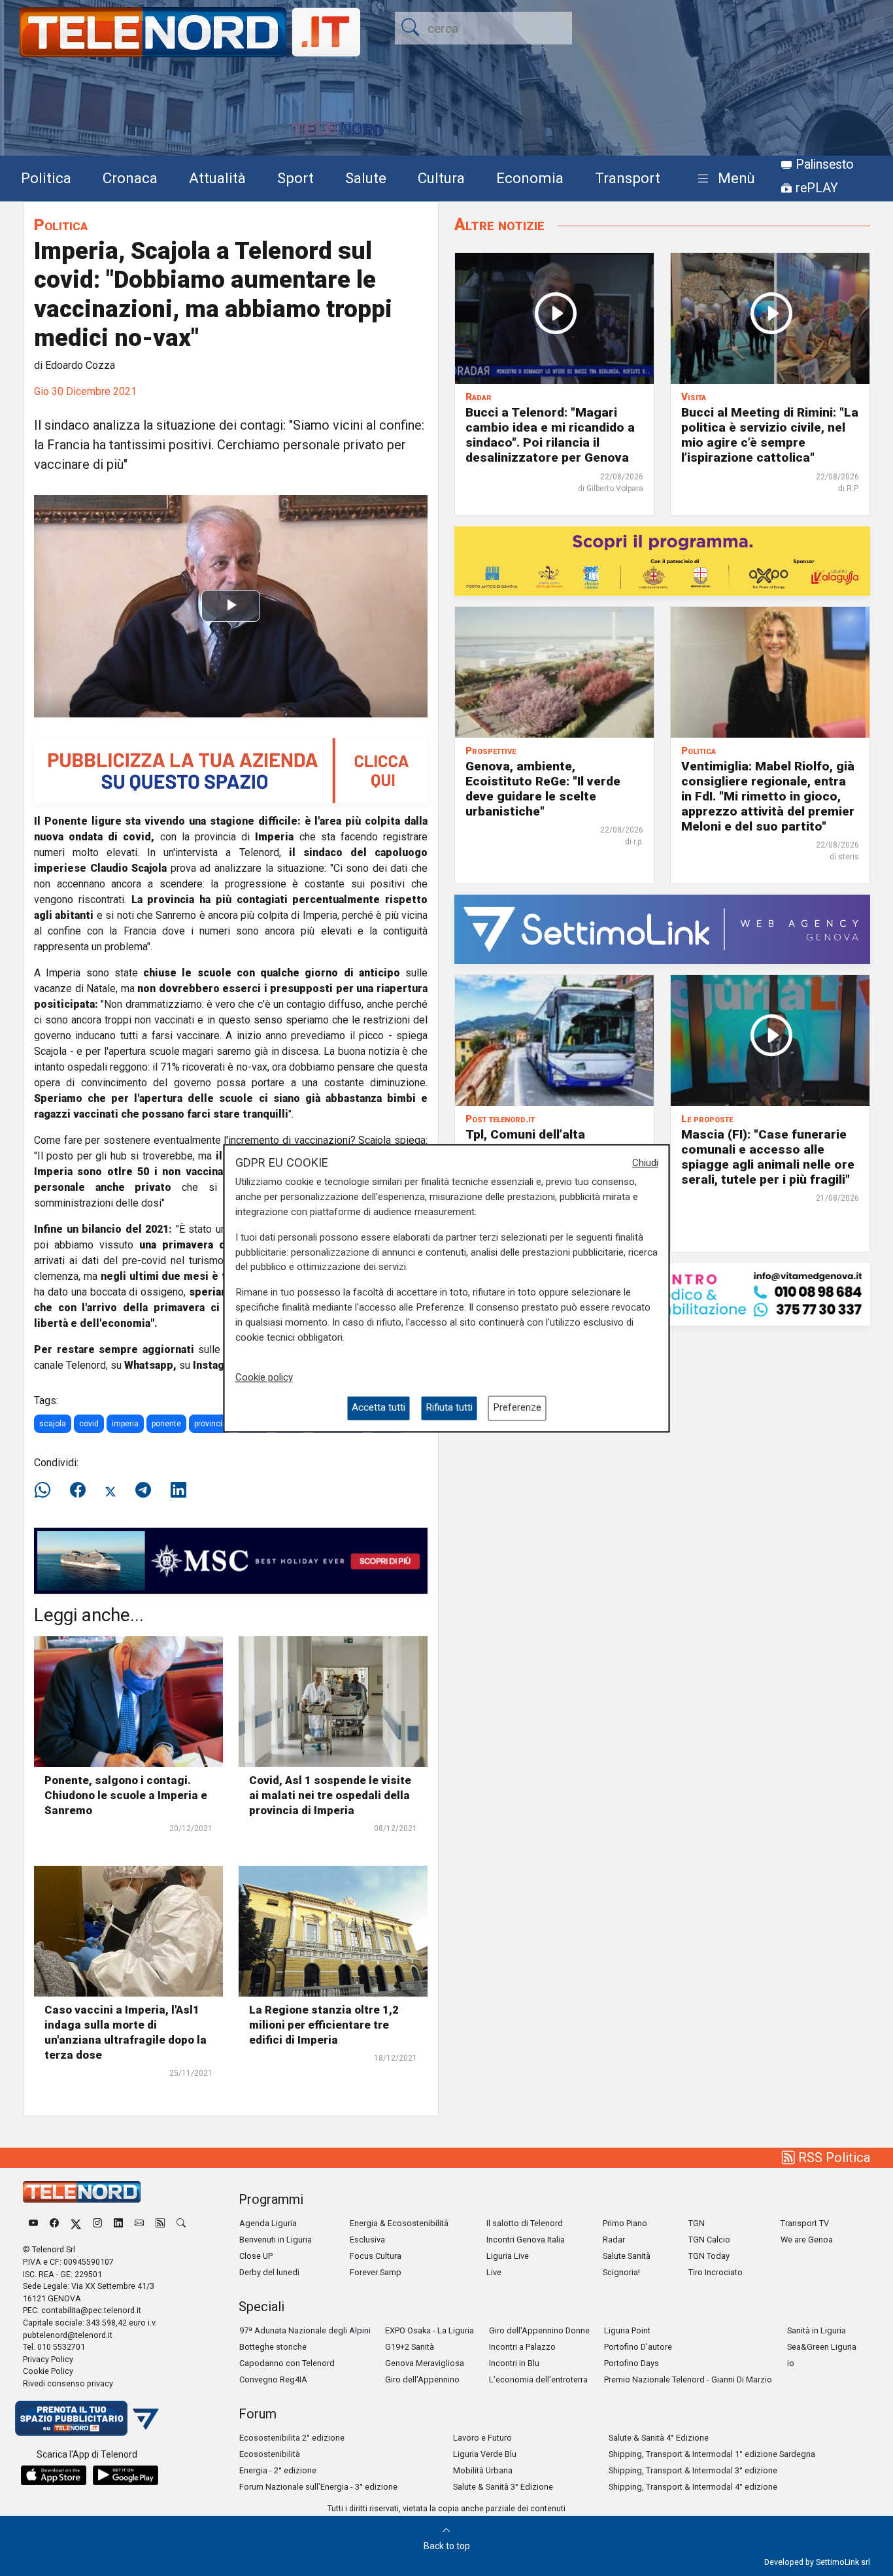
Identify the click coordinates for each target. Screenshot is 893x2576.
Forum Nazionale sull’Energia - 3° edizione (318, 2487)
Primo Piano (625, 2223)
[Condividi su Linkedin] (178, 1490)
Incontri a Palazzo (522, 2347)
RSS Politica (833, 2157)
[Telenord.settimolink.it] (231, 769)
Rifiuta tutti (449, 1408)
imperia (125, 1424)
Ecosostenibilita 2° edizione (292, 2438)
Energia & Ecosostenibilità (399, 2223)
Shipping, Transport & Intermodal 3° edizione (693, 2470)
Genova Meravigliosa (425, 2363)
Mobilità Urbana (483, 2470)
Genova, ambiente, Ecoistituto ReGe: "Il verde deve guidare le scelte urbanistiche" (543, 789)
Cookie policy (264, 1378)
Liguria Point (627, 2330)
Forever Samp (376, 2272)
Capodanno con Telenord (287, 2363)
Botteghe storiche (273, 2347)
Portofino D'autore (638, 2347)
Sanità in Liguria (817, 2330)
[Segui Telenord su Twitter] (76, 2223)
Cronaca (130, 178)
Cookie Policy (48, 2371)
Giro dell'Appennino (422, 2379)
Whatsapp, (150, 1365)
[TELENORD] (82, 2192)
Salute (366, 178)
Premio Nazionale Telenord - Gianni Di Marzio (688, 2379)
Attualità (217, 178)
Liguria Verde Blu (485, 2454)
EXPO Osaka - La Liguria (430, 2330)
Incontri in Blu (514, 2363)
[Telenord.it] (87, 2417)
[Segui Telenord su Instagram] (97, 2223)
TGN (697, 2223)
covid (89, 1424)
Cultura (441, 178)
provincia (211, 1424)
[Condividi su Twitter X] (110, 1490)
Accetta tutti (379, 1408)
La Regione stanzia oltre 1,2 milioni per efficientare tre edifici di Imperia (324, 2025)
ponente (166, 1424)
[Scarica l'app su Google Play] (126, 2475)
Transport (628, 178)
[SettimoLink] (662, 928)
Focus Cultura (376, 2256)
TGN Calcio (709, 2240)
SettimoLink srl (843, 2562)
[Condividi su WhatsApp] (46, 1490)
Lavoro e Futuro (482, 2438)
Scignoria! (621, 2272)
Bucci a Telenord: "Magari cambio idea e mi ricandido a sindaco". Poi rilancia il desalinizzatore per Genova (550, 435)
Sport (295, 178)
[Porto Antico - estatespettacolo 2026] (662, 560)
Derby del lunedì (269, 2272)
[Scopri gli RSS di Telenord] (160, 2223)
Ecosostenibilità (270, 2454)
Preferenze (517, 1408)
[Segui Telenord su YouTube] (33, 2223)
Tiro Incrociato (716, 2272)
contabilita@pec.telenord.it (91, 2310)
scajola (53, 1424)
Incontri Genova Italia (526, 2240)
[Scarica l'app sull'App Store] (54, 2475)
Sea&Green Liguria (822, 2347)
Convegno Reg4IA (273, 2379)
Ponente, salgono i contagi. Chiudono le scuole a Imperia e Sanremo (126, 1795)
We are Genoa (807, 2240)
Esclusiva (367, 2240)
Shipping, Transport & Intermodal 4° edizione (693, 2487)
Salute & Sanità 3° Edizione (503, 2487)
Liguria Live (508, 2256)
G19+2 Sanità (410, 2347)
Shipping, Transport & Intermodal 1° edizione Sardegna (712, 2454)
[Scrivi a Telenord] (139, 2223)
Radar (614, 2240)
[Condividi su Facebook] (78, 1490)
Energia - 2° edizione (278, 2470)
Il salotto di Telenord (525, 2223)
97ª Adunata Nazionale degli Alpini (305, 2330)
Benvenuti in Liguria (276, 2240)
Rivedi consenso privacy (68, 2383)
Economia (530, 178)
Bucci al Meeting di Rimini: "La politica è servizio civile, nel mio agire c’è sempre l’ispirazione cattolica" (770, 435)
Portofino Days (632, 2363)
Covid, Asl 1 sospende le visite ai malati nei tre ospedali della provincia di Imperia (330, 1795)
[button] (723, 179)
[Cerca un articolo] (181, 2223)
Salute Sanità (627, 2256)
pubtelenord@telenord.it (68, 2335)
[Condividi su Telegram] (143, 1490)
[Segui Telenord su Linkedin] (118, 2223)
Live (494, 2272)
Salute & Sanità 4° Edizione (659, 2438)
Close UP (256, 2256)
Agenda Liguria (268, 2223)
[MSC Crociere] (231, 1560)
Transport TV (805, 2223)
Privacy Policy (48, 2359)
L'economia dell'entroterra (538, 2379)
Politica (46, 178)
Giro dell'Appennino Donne (539, 2330)
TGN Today (709, 2256)
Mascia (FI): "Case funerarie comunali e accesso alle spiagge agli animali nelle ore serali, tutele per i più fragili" (768, 1157)
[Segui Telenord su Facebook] (54, 2223)
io (791, 2363)
